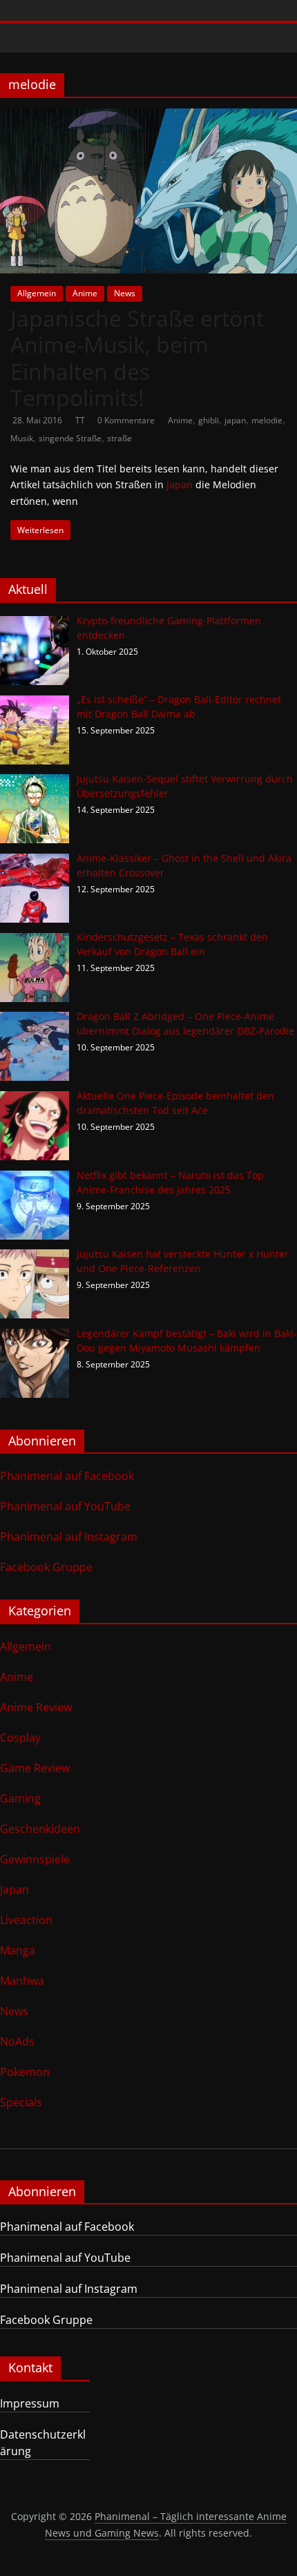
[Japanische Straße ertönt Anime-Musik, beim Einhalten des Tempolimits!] (148, 117)
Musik (22, 438)
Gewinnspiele (35, 1859)
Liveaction (26, 1920)
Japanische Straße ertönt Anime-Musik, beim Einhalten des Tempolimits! (137, 358)
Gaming (20, 1798)
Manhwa (22, 1981)
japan (235, 420)
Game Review (35, 1768)
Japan (180, 484)
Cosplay (20, 1738)
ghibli (209, 420)
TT (81, 420)
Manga (18, 1950)
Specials (21, 2102)
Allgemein (37, 293)
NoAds (17, 2041)
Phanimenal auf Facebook (67, 1476)
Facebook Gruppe (46, 1567)
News (125, 293)
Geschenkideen (40, 1829)
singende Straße (70, 438)
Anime (85, 293)
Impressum (30, 2403)
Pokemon (25, 2072)
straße (119, 438)
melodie (267, 420)
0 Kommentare (126, 420)
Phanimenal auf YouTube (65, 1506)
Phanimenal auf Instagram (69, 1537)
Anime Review (36, 1707)
